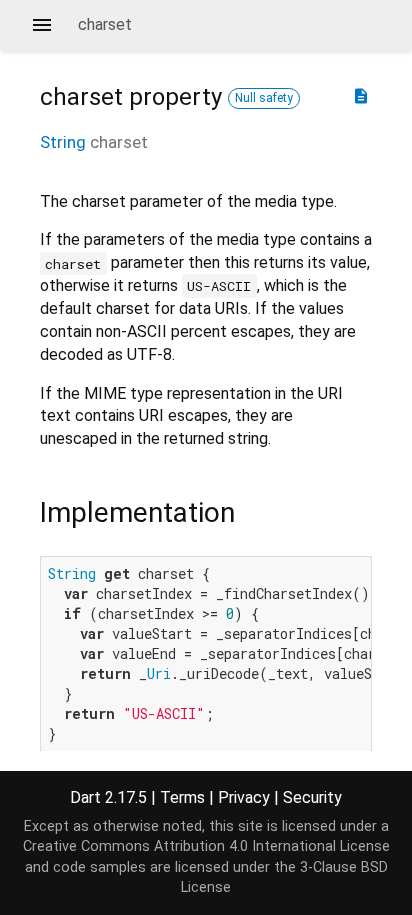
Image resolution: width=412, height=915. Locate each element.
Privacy (244, 797)
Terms (182, 797)
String (63, 142)
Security (312, 797)
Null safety (264, 98)
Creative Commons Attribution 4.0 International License (206, 846)
